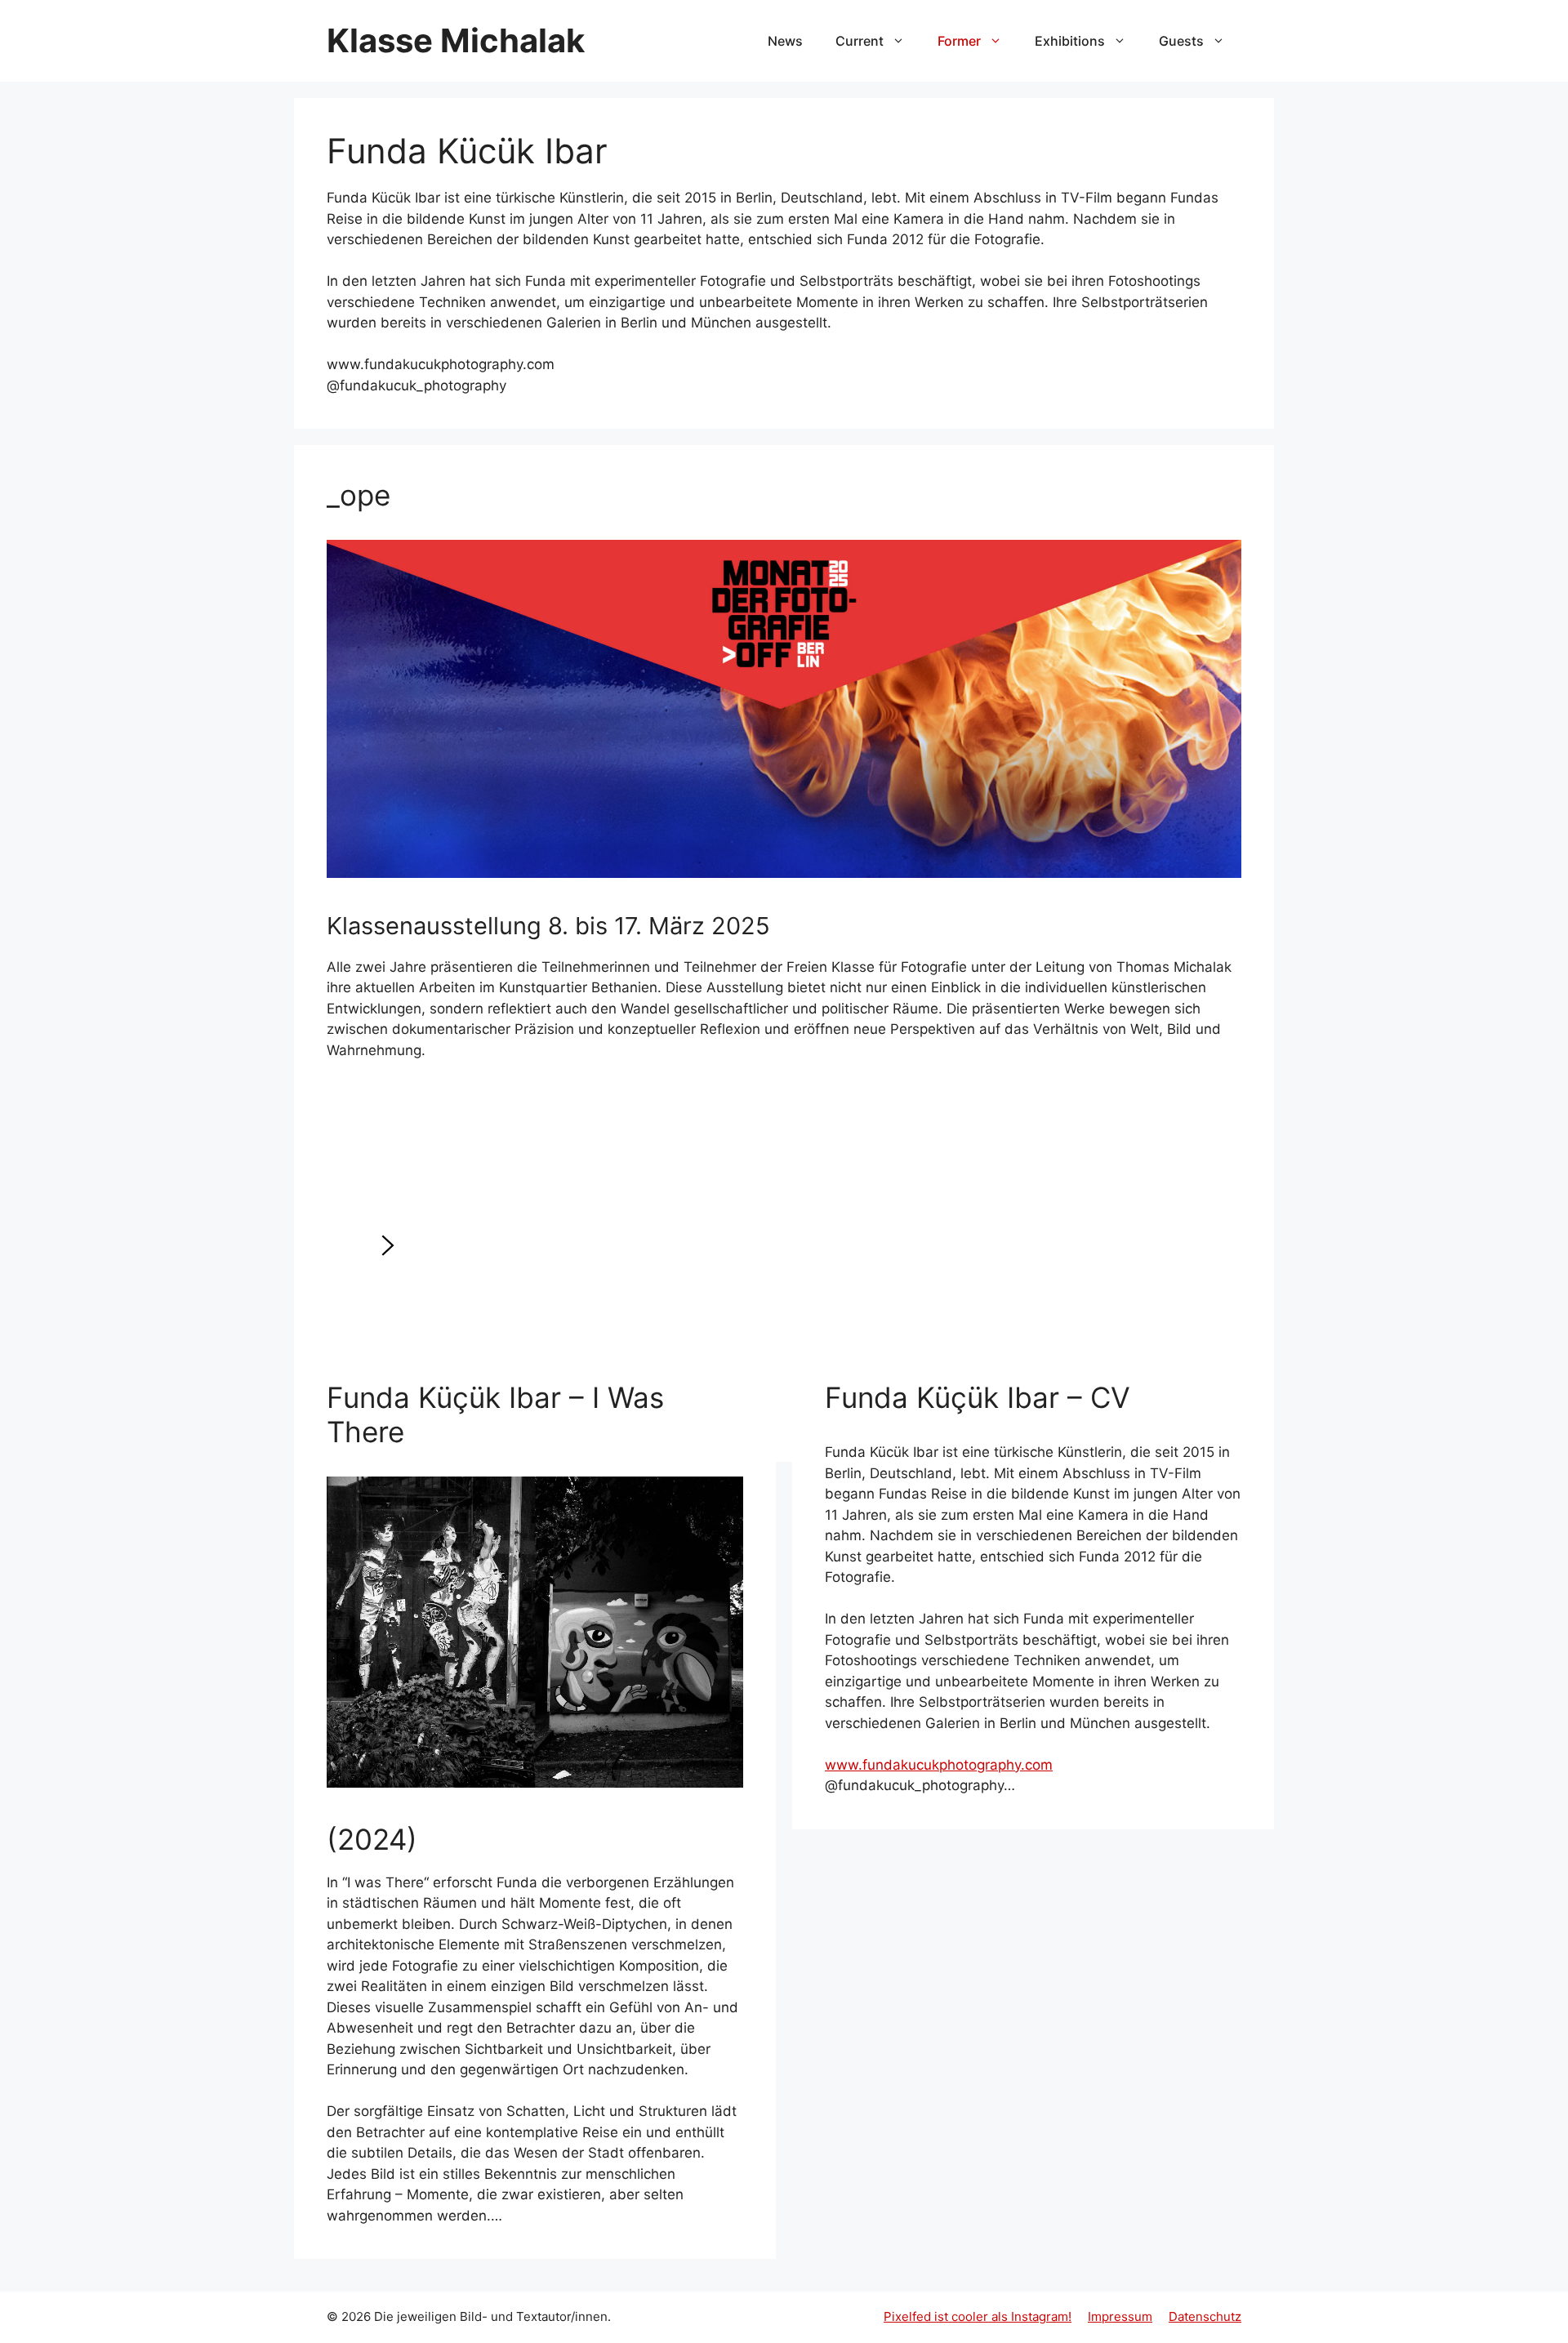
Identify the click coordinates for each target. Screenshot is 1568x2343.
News (785, 41)
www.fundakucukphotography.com (939, 1765)
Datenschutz (1205, 2316)
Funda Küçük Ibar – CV (978, 1397)
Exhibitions (1070, 41)
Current (860, 41)
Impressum (1120, 2316)
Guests (1181, 41)
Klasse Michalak (456, 40)
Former (959, 41)
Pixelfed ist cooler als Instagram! (978, 2316)
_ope (359, 495)
